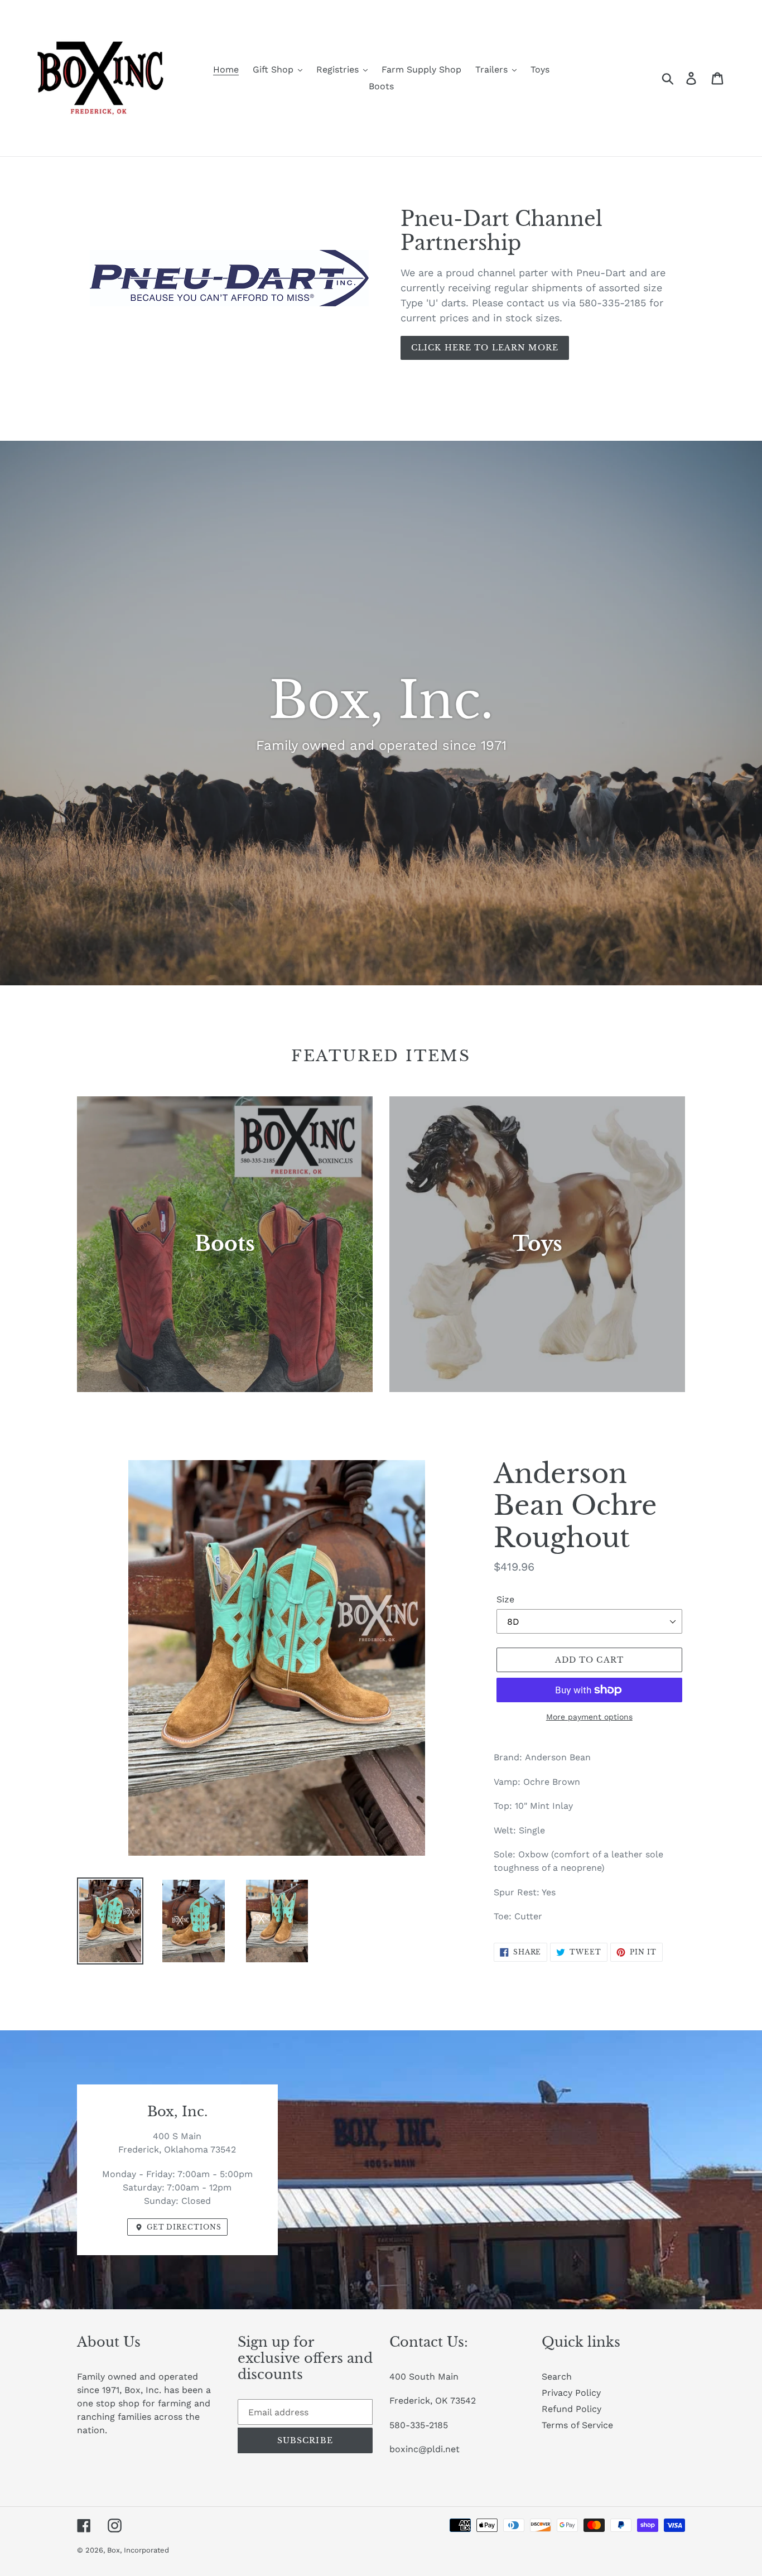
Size (505, 1599)
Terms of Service (577, 2425)
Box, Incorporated (138, 2550)
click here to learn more (485, 348)
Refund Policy (571, 2409)
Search (557, 2377)
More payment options (589, 1717)
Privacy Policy (571, 2393)
